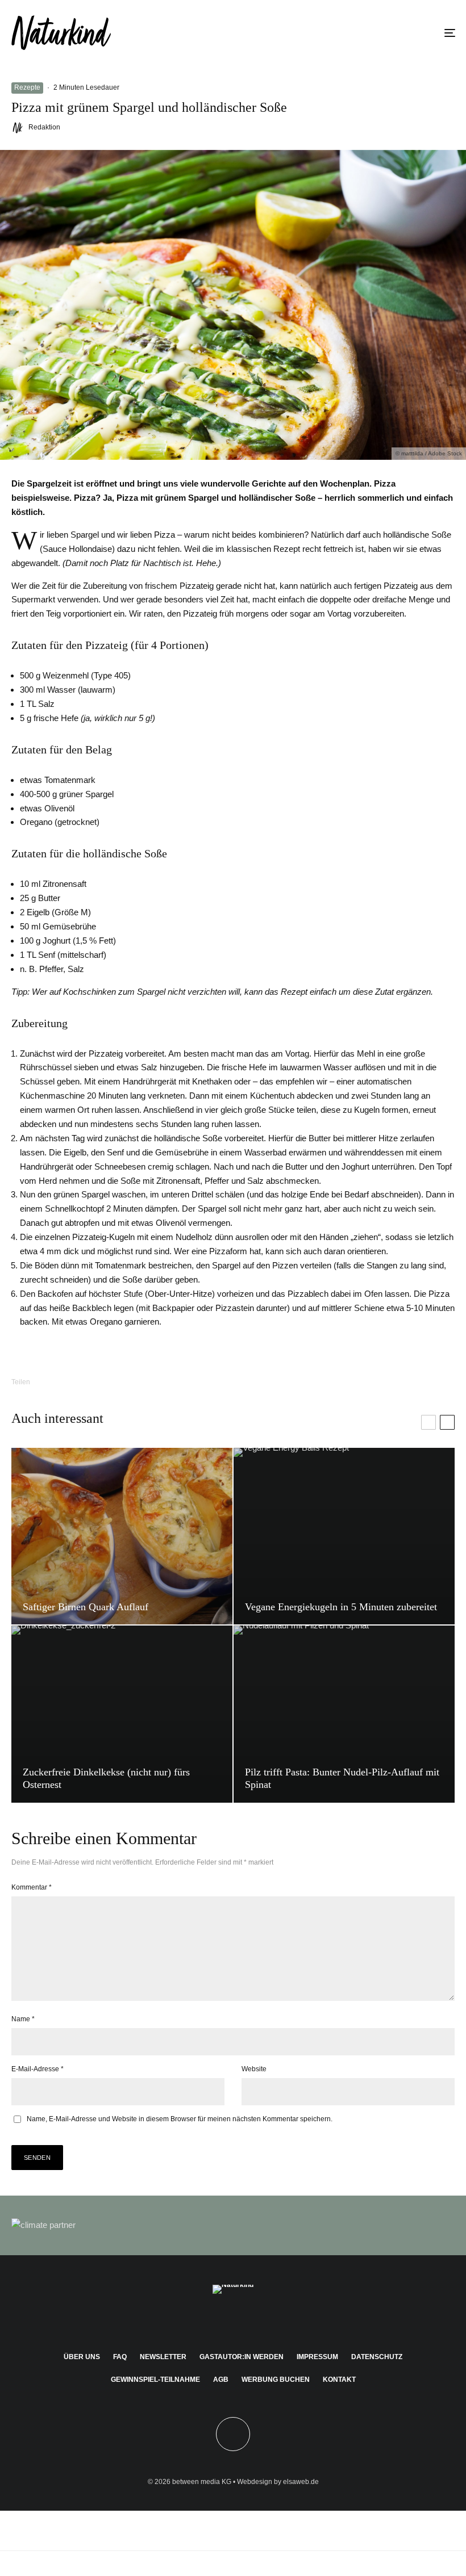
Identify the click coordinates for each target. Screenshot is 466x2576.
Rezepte (27, 87)
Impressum (317, 2357)
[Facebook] (200, 2320)
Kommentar (32, 1887)
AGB (221, 2380)
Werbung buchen (276, 2380)
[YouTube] (250, 2320)
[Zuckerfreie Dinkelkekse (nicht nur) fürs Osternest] (122, 1714)
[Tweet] (91, 1382)
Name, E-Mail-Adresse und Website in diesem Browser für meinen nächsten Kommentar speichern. (180, 2119)
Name (23, 2019)
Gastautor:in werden (242, 2357)
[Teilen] (62, 1382)
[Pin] (121, 1382)
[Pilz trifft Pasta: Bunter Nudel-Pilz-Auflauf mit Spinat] (344, 1714)
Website (254, 2069)
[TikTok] (266, 2320)
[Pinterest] (233, 2320)
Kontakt (339, 2380)
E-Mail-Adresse (38, 2069)
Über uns (82, 2357)
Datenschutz (377, 2357)
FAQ (120, 2357)
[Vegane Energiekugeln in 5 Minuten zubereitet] (344, 1536)
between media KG (202, 2482)
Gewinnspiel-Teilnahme (155, 2380)
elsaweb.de (301, 2482)
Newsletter (163, 2357)
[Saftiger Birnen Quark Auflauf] (122, 1536)
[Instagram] (217, 2320)
